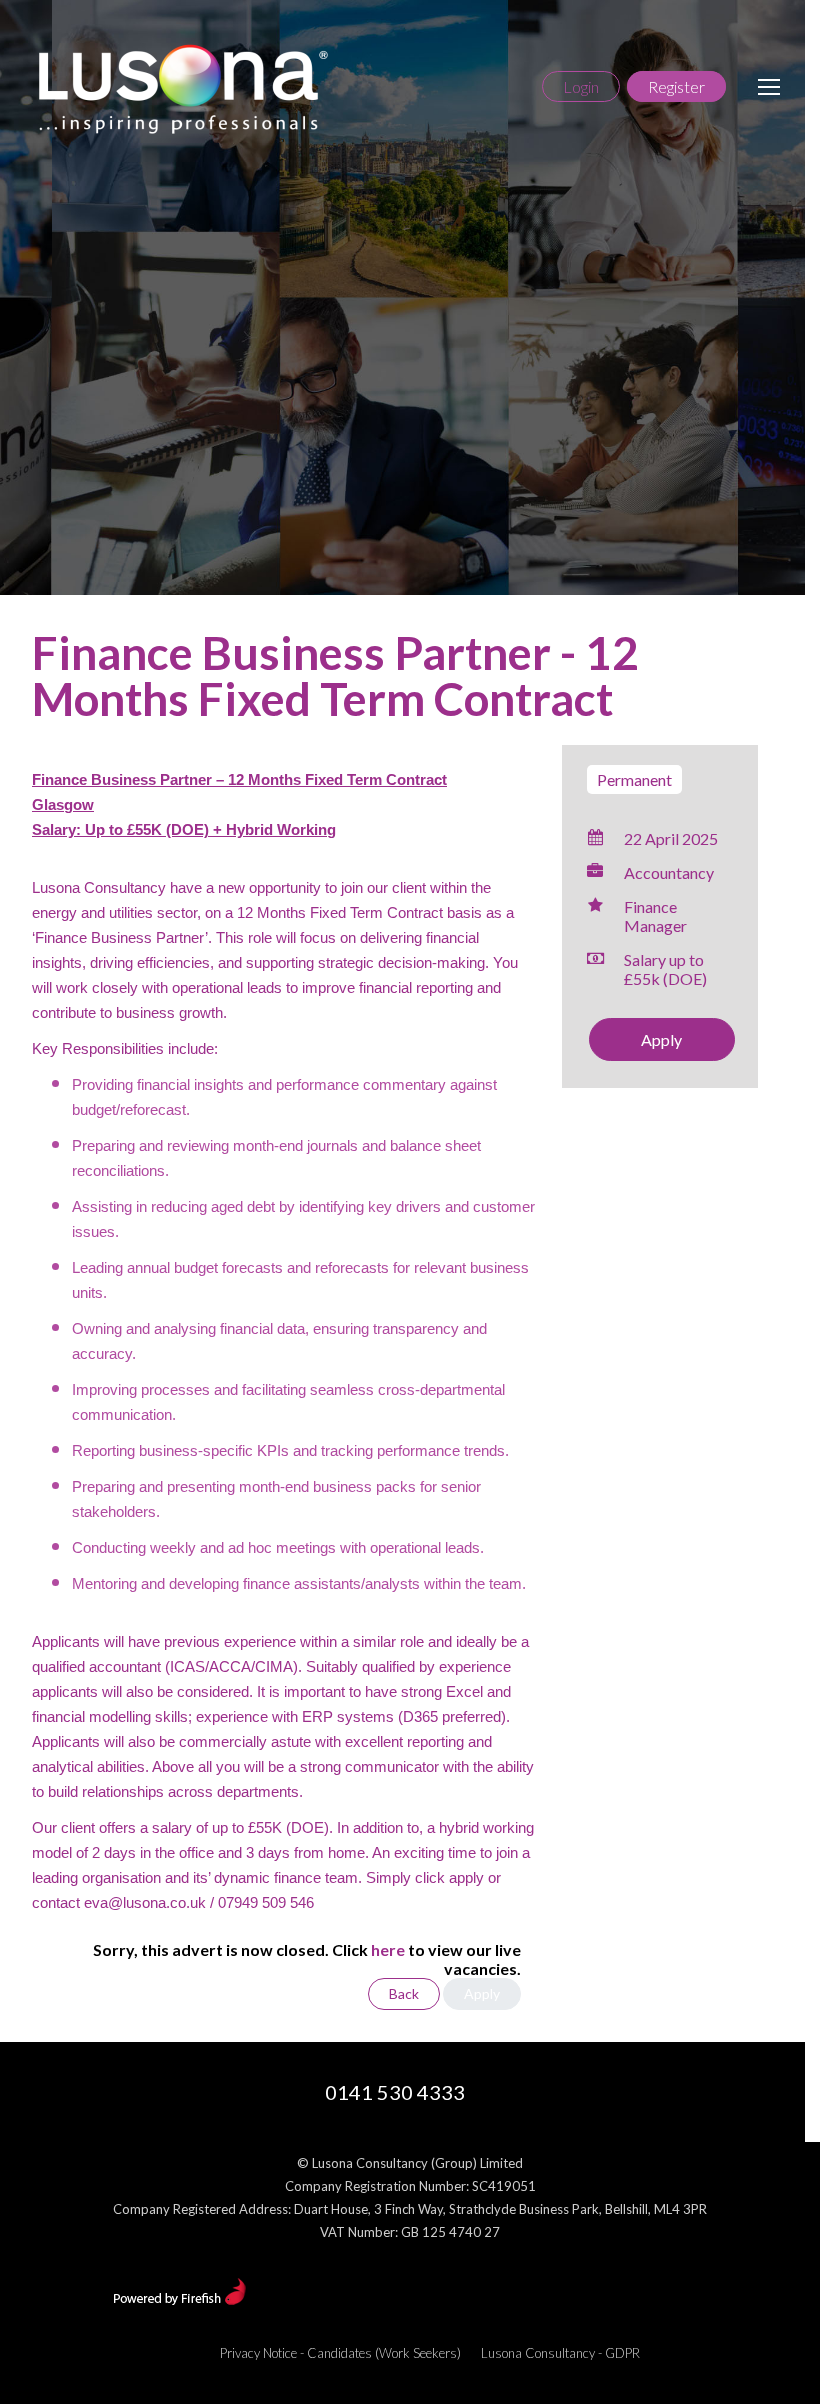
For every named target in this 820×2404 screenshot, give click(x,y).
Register (676, 86)
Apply (661, 1039)
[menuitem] (340, 2353)
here (388, 1949)
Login (581, 86)
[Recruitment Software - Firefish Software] (179, 2300)
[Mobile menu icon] (769, 87)
